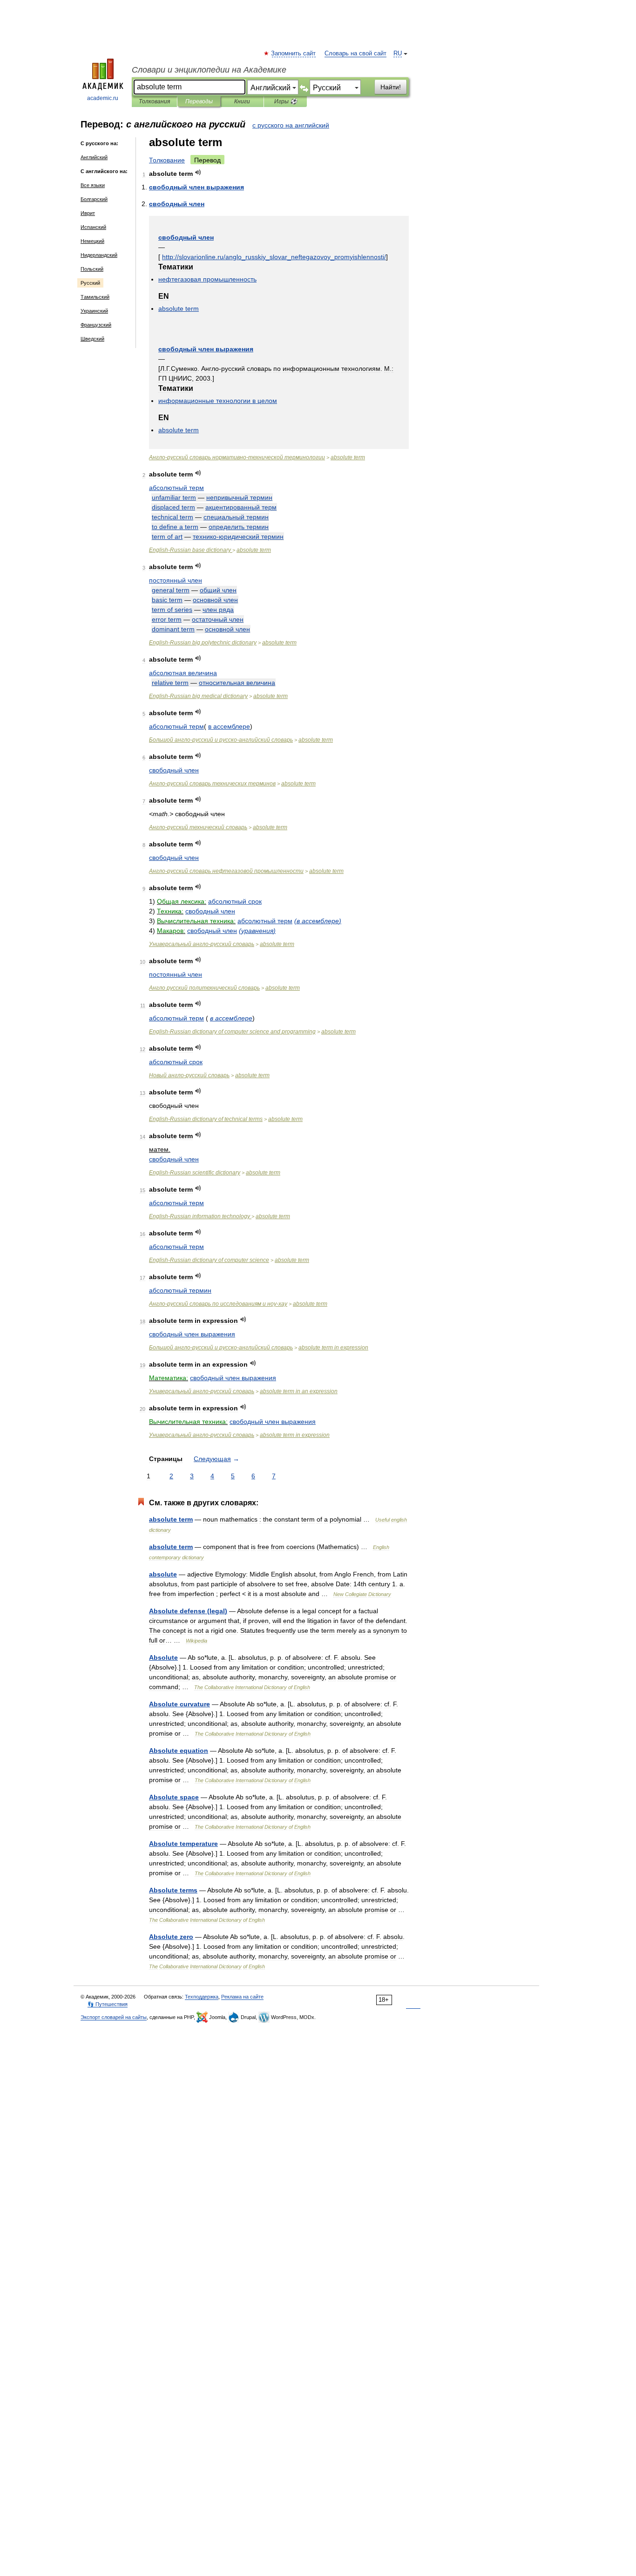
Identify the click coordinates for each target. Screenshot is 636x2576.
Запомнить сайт (294, 54)
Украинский (94, 311)
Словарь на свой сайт (355, 54)
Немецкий (92, 241)
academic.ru (103, 98)
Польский (92, 269)
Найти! (391, 87)
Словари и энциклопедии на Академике (209, 70)
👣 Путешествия (108, 2004)
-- (237, 457)
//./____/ (274, 257)
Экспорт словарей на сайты (114, 2017)
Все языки (93, 185)
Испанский (93, 227)
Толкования (154, 101)
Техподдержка (202, 1997)
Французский (96, 325)
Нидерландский (99, 255)
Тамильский (95, 297)
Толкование (167, 160)
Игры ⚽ (286, 101)
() (318, 921)
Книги (242, 101)
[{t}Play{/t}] (198, 172)
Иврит (88, 213)
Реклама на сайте (242, 1997)
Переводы (199, 101)
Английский (94, 157)
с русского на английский (291, 125)
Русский (90, 283)
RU (398, 54)
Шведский (92, 339)
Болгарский (94, 199)
